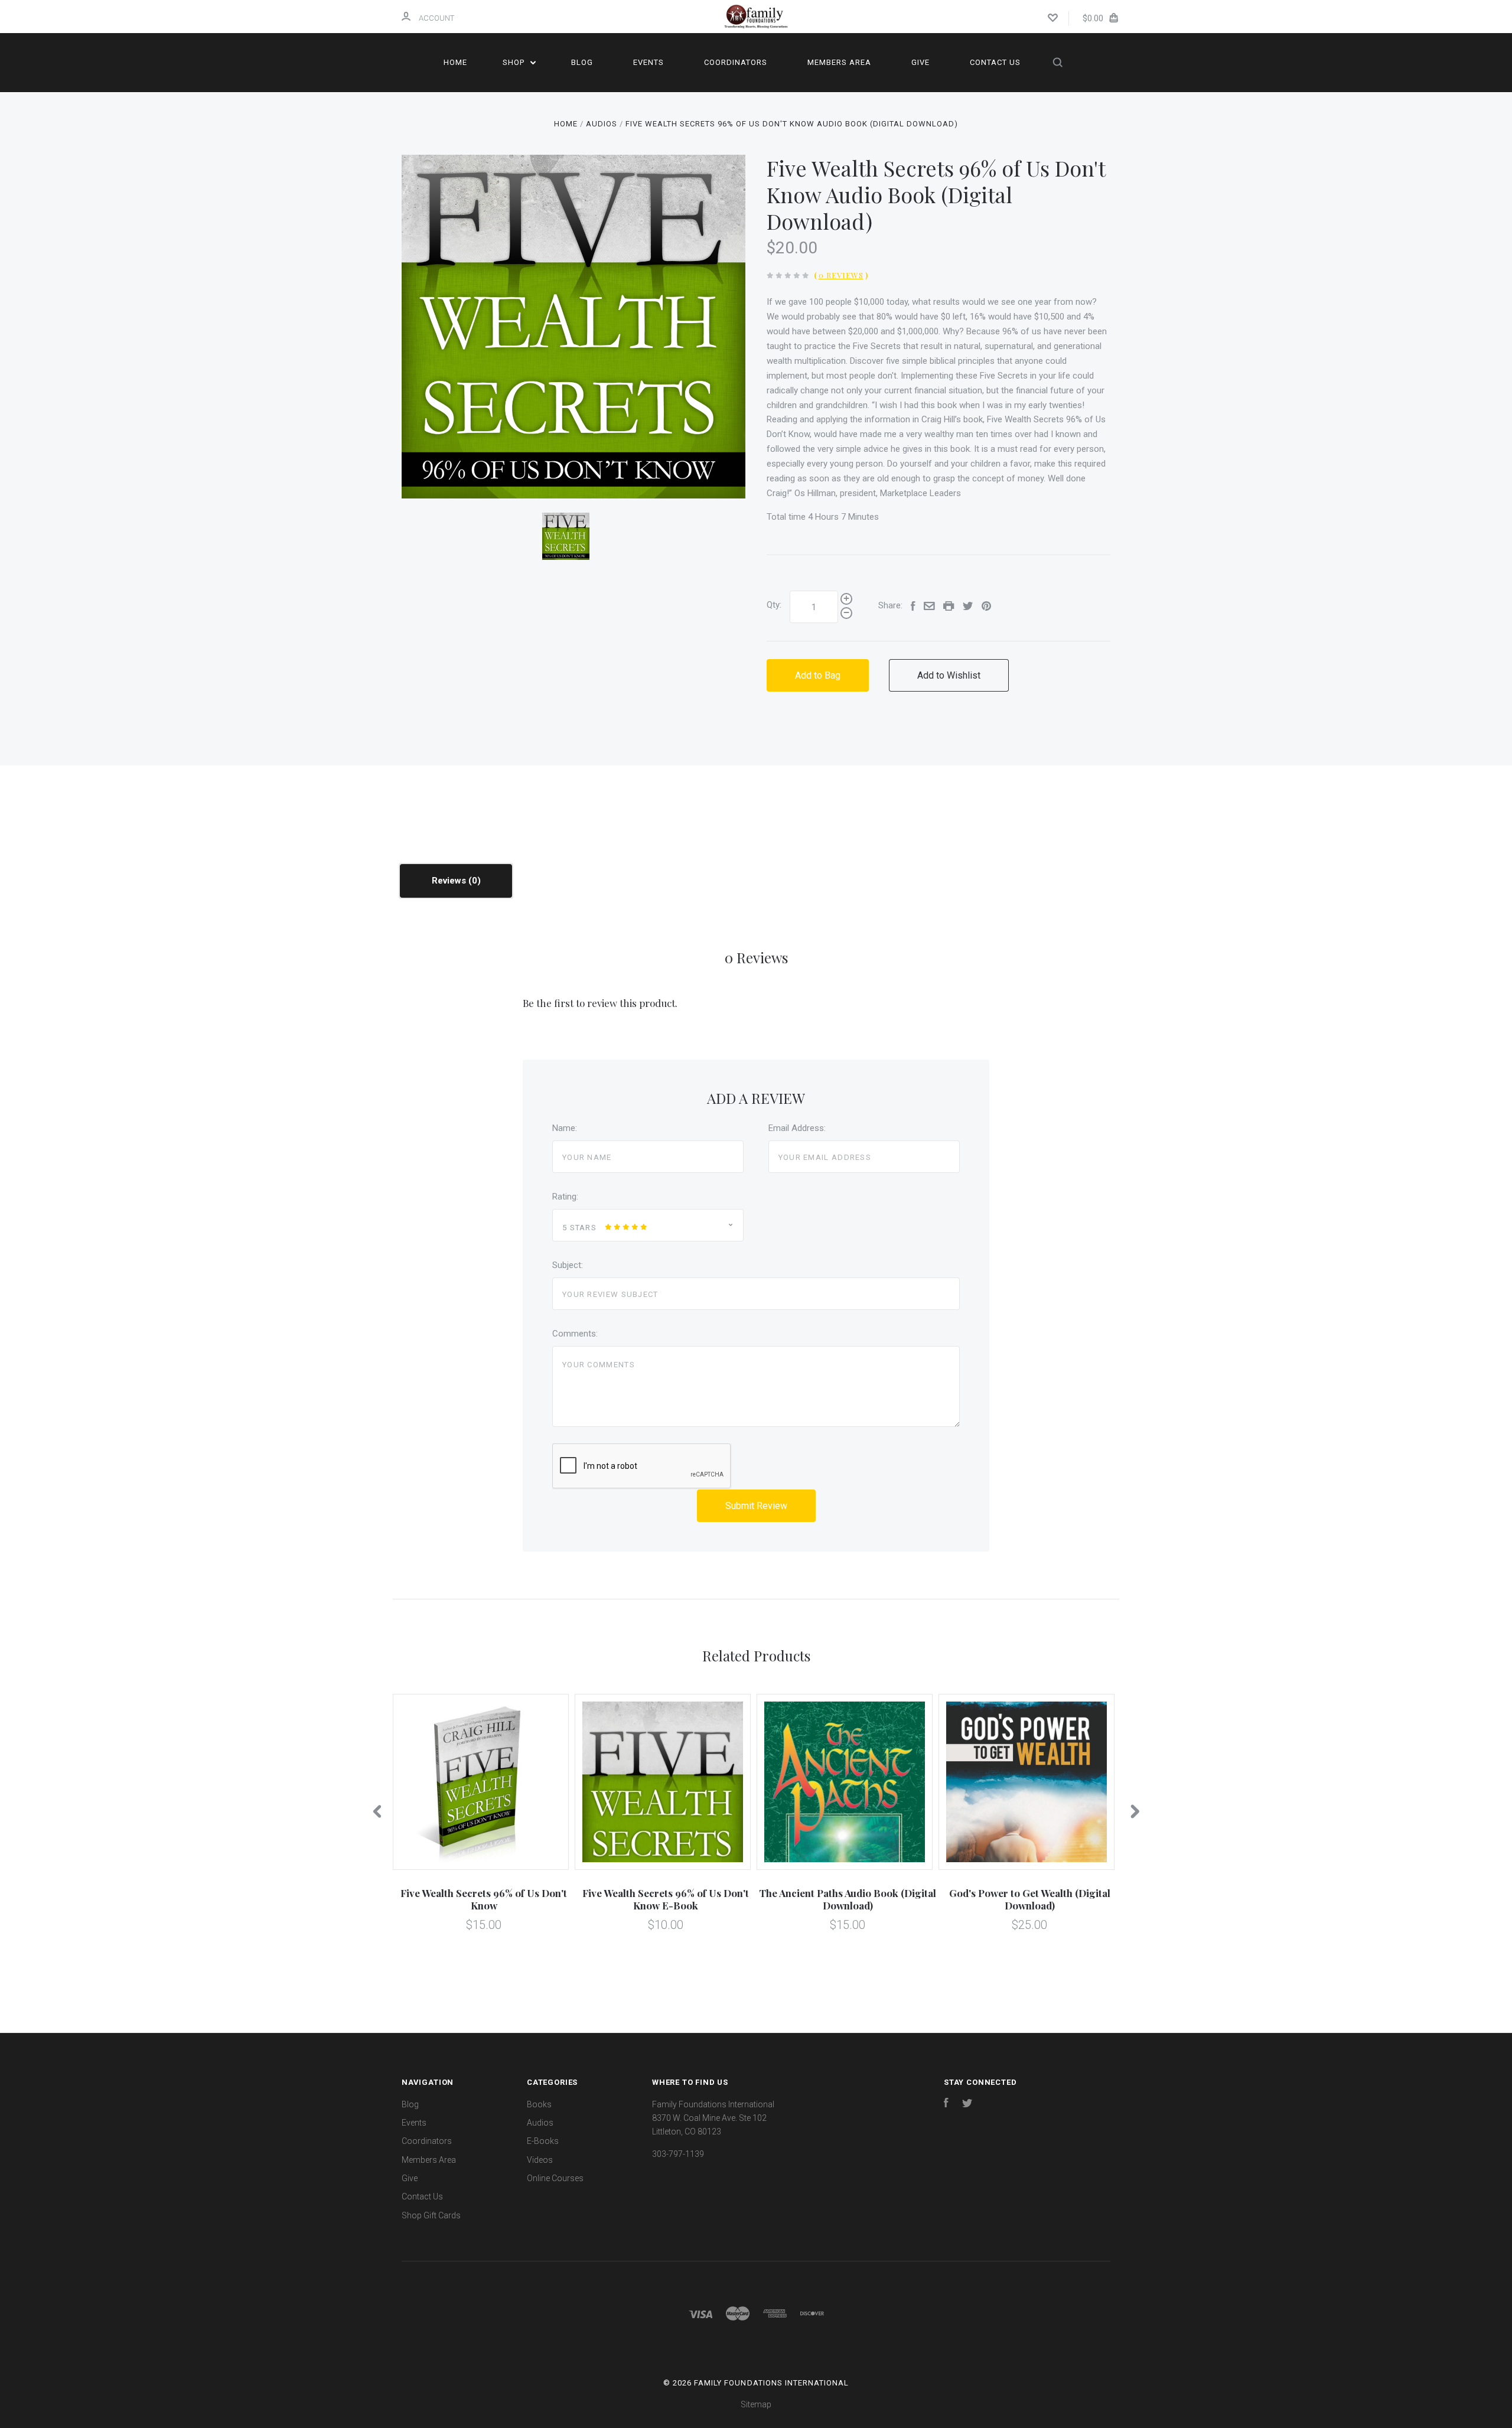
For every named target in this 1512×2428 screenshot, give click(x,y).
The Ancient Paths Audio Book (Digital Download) (848, 1899)
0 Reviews (841, 275)
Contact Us (995, 62)
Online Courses (555, 2178)
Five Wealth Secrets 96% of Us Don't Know (484, 1899)
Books (539, 2104)
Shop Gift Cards (431, 2215)
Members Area (839, 62)
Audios (540, 2123)
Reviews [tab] (450, 881)
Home (455, 62)
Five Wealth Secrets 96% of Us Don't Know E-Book (666, 1899)
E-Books (543, 2141)
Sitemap (756, 2404)
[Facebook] (946, 2104)
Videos (540, 2160)
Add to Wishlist (949, 675)
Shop (515, 62)
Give (920, 62)
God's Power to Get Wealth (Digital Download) (1030, 1899)
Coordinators (736, 62)
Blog (582, 62)
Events (649, 62)
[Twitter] (967, 2104)
